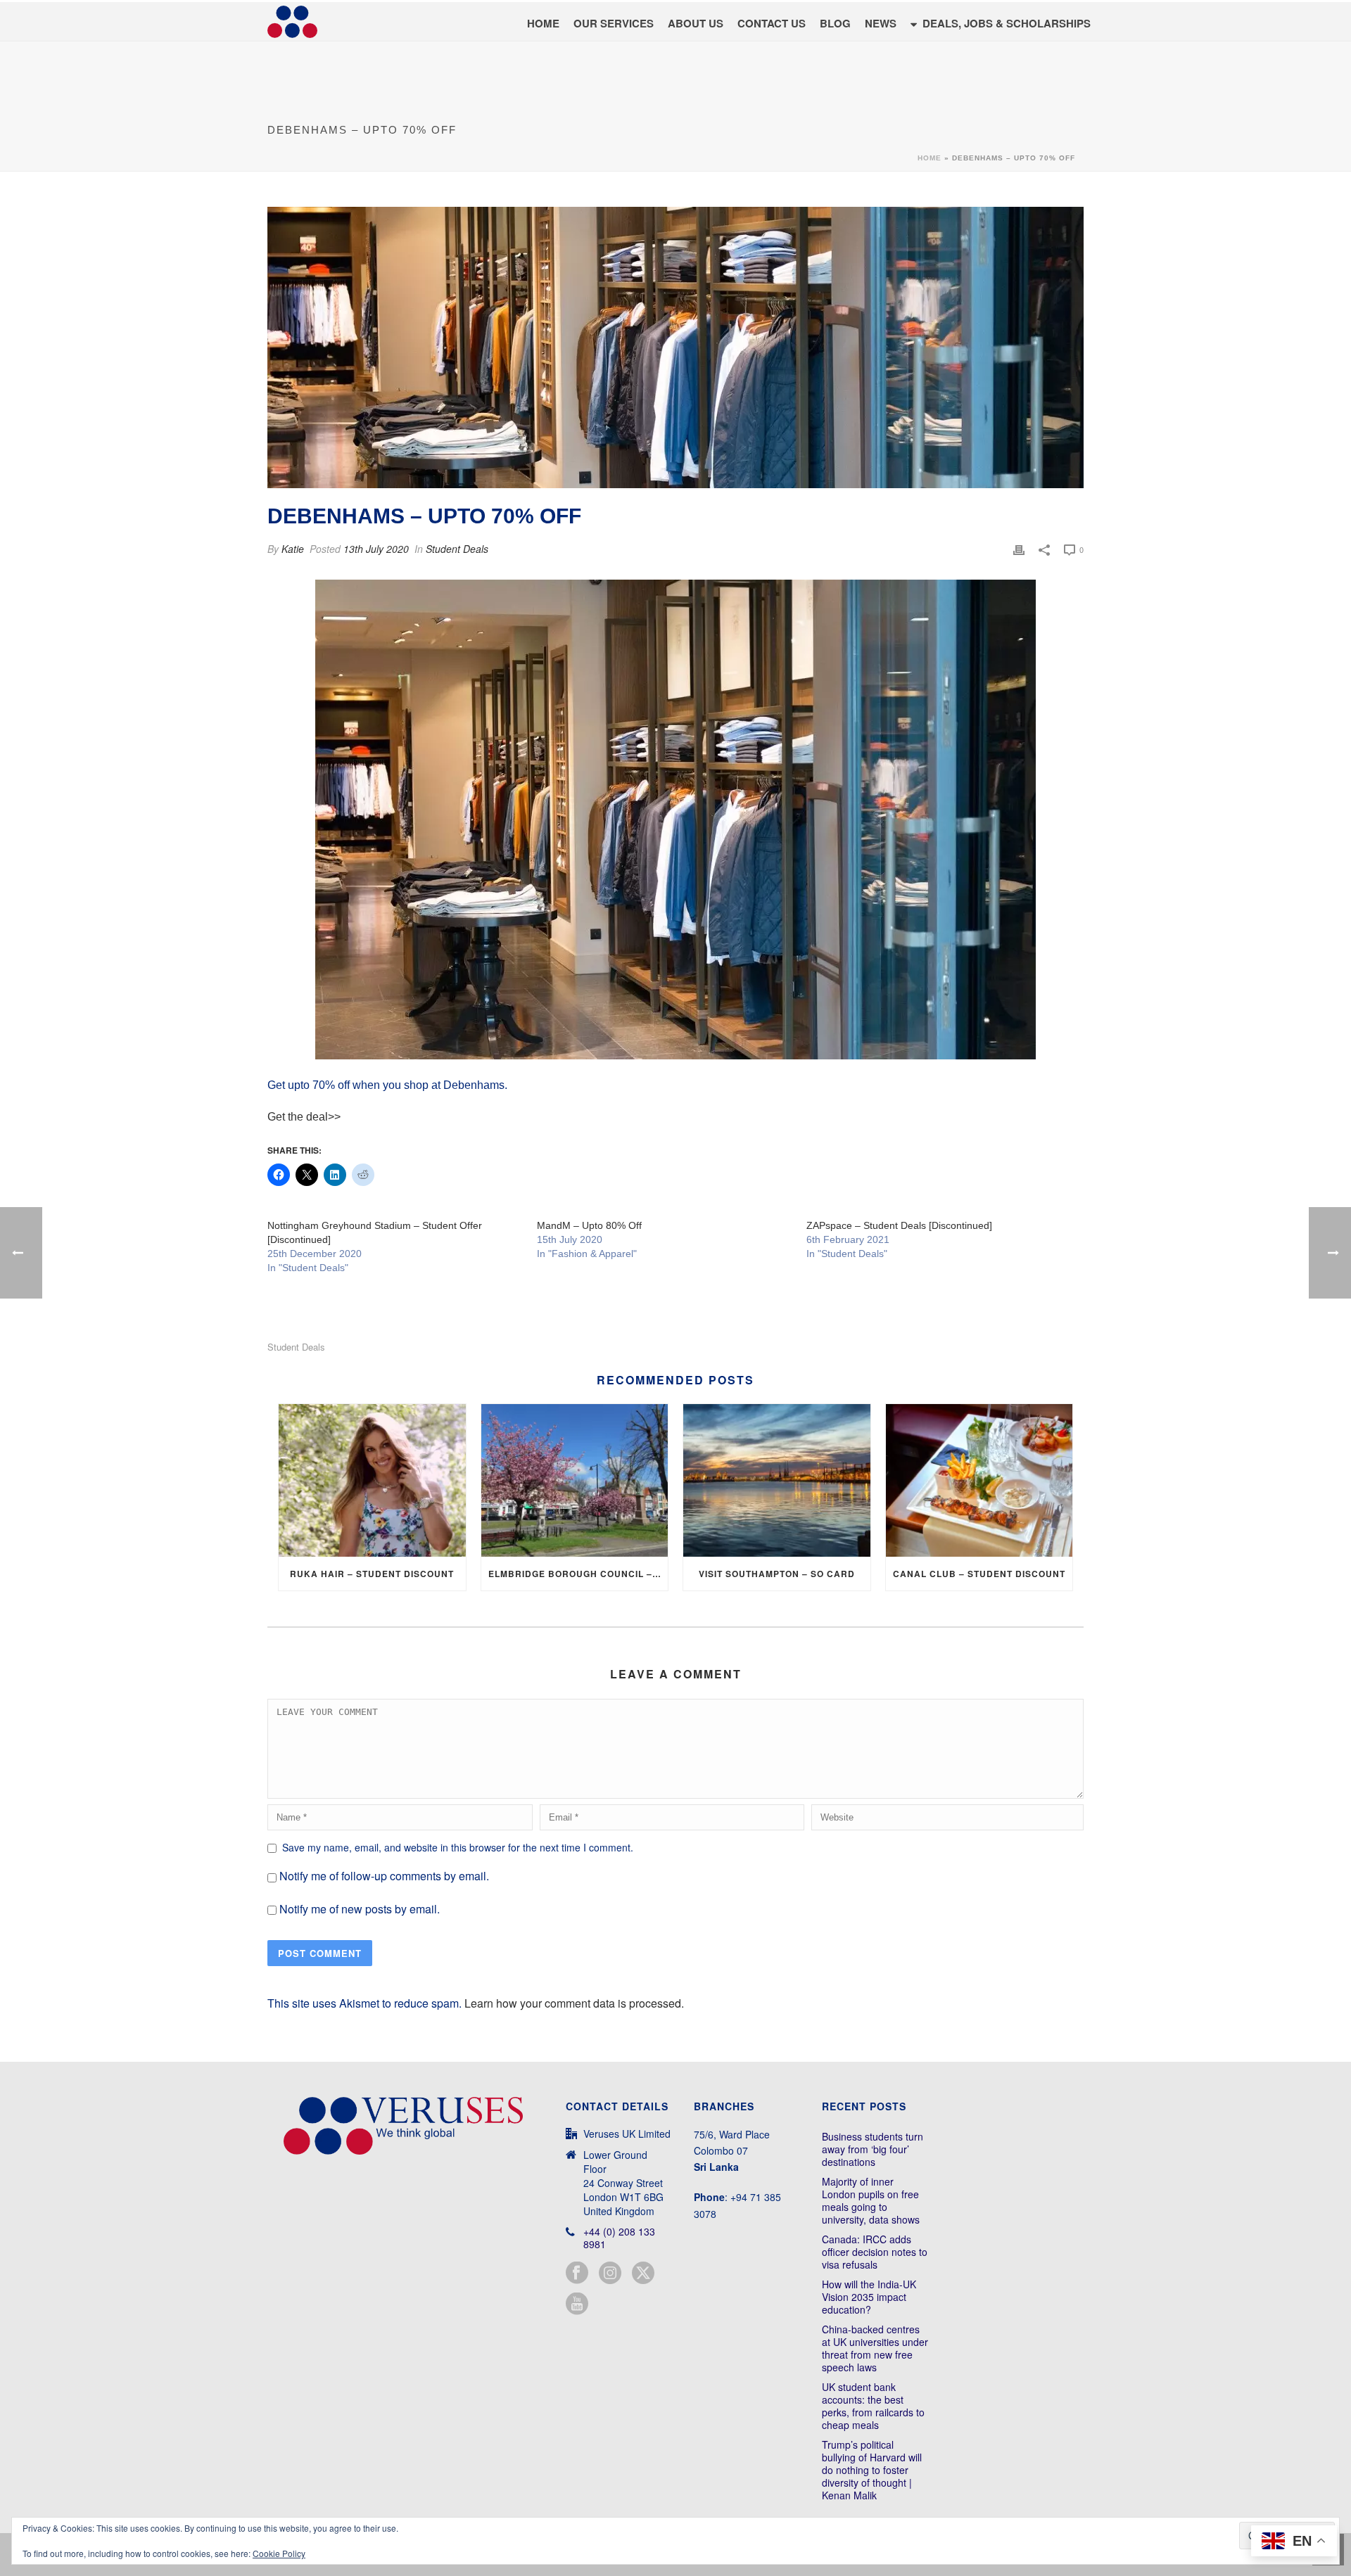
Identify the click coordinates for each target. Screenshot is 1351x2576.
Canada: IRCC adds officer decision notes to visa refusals (875, 2252)
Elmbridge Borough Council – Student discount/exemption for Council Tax (578, 1574)
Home (543, 23)
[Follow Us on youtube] (577, 2304)
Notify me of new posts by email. (360, 1909)
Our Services (614, 23)
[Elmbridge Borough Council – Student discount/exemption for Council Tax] (575, 1480)
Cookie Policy (279, 2553)
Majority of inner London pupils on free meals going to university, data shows (871, 2200)
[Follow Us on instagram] (610, 2273)
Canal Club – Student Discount (979, 1574)
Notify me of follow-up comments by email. (384, 1876)
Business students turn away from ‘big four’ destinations (873, 2149)
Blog (835, 23)
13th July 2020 (376, 549)
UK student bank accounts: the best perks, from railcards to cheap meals (873, 2406)
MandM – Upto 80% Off (589, 1225)
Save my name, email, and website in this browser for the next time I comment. (458, 1847)
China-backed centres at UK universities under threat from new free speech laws (875, 2348)
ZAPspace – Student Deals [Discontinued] (899, 1225)
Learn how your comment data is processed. (574, 2003)
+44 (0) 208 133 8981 (619, 2238)
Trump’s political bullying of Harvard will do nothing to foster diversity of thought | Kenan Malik (872, 2470)
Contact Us (772, 23)
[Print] (1019, 549)
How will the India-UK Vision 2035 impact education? (869, 2297)
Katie (293, 549)
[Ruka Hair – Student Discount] (372, 1480)
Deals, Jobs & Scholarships (1007, 23)
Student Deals (457, 549)
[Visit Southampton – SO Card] (777, 1480)
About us (696, 23)
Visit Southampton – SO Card (777, 1574)
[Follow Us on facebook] (577, 2273)
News (881, 23)
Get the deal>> (304, 1117)
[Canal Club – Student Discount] (979, 1480)
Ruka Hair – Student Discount (372, 1574)
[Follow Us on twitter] (643, 2273)
